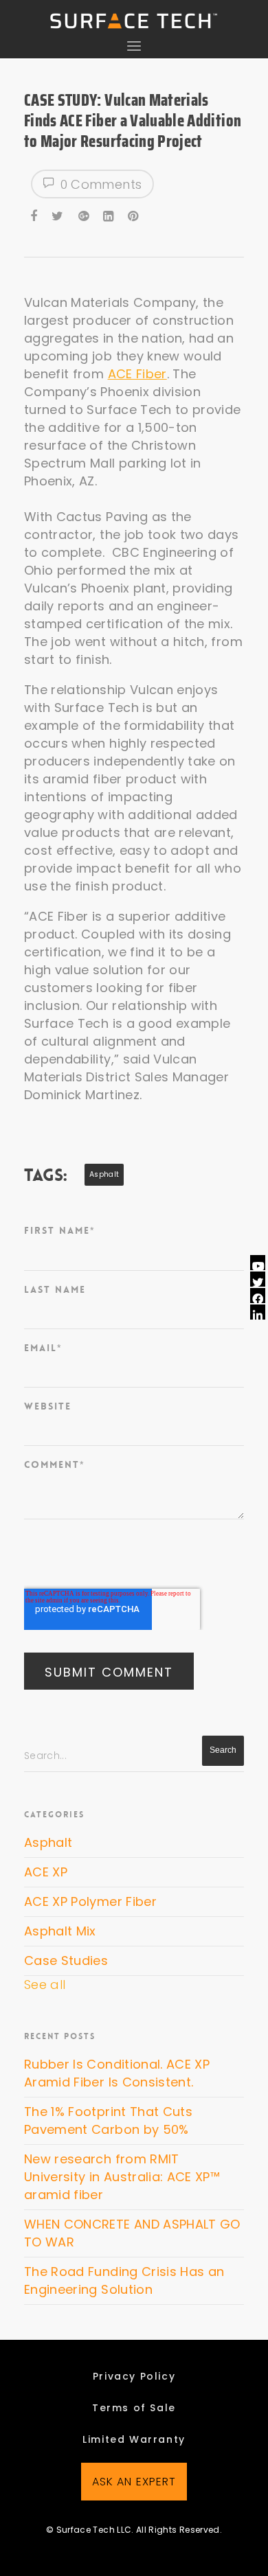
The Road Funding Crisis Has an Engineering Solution (124, 2280)
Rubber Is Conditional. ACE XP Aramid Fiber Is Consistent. (117, 2073)
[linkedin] (109, 214)
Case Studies (66, 1960)
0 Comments (99, 184)
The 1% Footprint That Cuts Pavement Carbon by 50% (108, 2120)
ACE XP (46, 1872)
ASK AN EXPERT (134, 2482)
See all (45, 1985)
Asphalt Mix (60, 1931)
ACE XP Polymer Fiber (90, 1901)
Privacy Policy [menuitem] (134, 2376)
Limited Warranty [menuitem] (134, 2439)
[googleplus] (85, 214)
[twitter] (58, 214)
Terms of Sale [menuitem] (134, 2408)
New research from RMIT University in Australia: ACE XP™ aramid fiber (122, 2177)
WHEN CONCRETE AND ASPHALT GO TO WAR (132, 2233)
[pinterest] (134, 214)
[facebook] (35, 214)
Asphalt (104, 1174)
